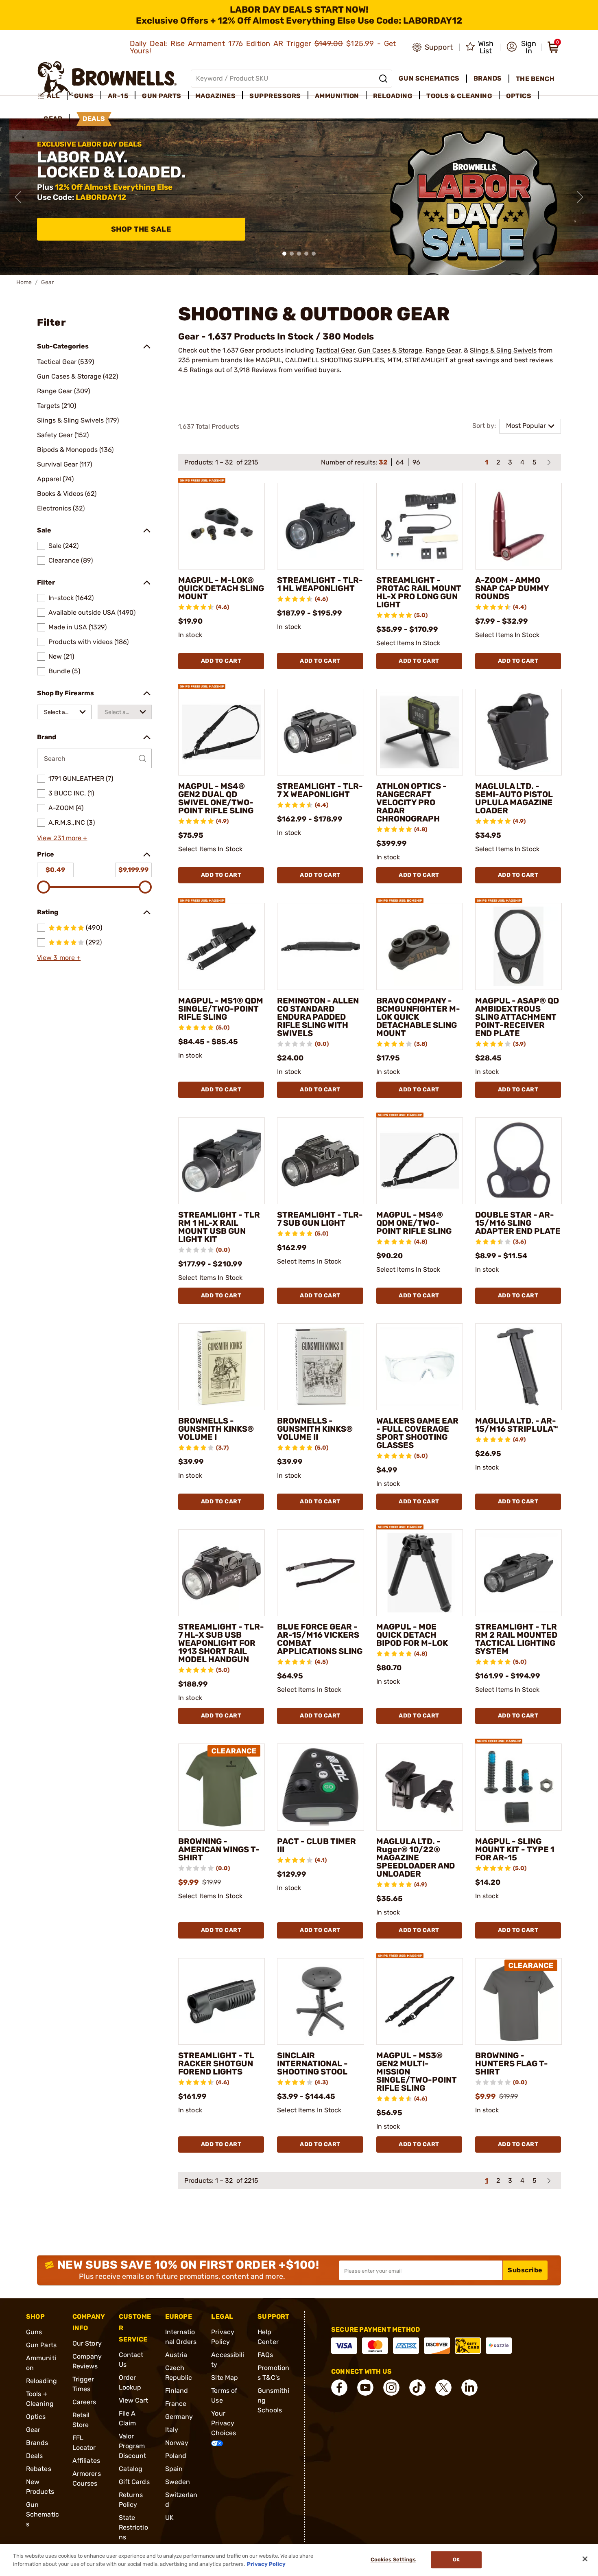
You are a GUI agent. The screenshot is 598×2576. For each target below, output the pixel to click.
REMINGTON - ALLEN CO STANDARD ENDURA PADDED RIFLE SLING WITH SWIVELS (318, 1017)
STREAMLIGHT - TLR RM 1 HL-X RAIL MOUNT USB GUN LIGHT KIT (219, 1227)
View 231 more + (62, 838)
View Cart (134, 2400)
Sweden (178, 2482)
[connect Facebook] (339, 2388)
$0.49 (55, 870)
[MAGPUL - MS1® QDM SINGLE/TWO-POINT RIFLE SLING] (222, 946)
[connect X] (443, 2388)
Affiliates (86, 2461)
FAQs (265, 2355)
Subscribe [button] (525, 2270)
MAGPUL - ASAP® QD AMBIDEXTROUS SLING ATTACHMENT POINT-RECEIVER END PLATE (517, 1017)
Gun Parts (41, 2345)
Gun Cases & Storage (390, 350)
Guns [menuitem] (84, 96)
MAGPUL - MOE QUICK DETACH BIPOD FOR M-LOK (412, 1635)
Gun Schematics (43, 2514)
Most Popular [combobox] (526, 426)
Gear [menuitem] (53, 119)
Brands (37, 2443)
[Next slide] (580, 197)
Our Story (87, 2343)
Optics (36, 2417)
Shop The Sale (141, 229)
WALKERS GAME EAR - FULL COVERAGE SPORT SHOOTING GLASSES (417, 1433)
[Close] (585, 2559)
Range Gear (443, 350)
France (176, 2404)
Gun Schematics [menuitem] (429, 78)
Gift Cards (134, 2482)
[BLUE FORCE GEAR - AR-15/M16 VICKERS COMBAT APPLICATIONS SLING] (320, 1573)
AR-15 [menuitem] (118, 96)
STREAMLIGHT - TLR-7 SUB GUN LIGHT (320, 1219)
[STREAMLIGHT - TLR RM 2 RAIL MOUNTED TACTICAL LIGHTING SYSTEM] (518, 1573)
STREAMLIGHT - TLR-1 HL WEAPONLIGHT (320, 584)
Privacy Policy (266, 2564)
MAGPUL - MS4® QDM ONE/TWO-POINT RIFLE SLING (414, 1223)
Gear (33, 2430)
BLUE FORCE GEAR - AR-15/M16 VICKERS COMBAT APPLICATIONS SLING (320, 1639)
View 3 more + (59, 958)
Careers (84, 2402)
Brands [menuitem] (488, 78)
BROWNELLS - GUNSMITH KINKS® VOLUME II (315, 1429)
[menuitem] (52, 96)
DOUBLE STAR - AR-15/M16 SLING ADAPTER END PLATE (518, 1223)
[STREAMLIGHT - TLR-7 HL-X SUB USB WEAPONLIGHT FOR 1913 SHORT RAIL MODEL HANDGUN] (222, 1573)
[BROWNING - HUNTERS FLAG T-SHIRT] (518, 2001)
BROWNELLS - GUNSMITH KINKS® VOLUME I (216, 1429)
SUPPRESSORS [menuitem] (275, 96)
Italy (172, 2430)
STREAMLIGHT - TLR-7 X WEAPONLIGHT (320, 790)
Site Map (225, 2378)
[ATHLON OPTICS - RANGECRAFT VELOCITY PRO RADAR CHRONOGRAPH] (420, 732)
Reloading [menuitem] (393, 96)
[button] (521, 47)
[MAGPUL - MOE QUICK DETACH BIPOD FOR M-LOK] (420, 1573)
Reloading (41, 2381)
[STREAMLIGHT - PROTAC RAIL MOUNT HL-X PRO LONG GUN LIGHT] (420, 526)
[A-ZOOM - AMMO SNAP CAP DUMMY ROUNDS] (518, 526)
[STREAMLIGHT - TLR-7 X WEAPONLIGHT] (320, 732)
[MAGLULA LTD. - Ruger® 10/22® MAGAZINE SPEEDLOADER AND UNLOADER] (420, 1787)
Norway (177, 2443)
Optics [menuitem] (519, 96)
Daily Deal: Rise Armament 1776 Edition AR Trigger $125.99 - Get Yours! (263, 47)
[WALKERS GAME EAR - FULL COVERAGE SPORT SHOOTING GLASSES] (420, 1367)
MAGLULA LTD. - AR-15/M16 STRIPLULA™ (517, 1425)
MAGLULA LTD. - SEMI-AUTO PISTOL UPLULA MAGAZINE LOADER (514, 798)
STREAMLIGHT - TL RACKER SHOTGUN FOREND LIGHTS (216, 2063)
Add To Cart (221, 661)
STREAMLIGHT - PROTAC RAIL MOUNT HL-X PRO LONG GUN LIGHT (419, 592)
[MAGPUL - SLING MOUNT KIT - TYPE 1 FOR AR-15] (518, 1787)
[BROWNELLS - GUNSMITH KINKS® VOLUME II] (320, 1367)
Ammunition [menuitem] (337, 96)
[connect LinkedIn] (469, 2388)
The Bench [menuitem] (535, 79)
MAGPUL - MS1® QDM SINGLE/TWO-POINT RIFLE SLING (221, 1009)
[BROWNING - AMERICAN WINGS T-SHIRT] (222, 1787)
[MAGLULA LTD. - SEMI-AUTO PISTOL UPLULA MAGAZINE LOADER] (518, 732)
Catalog (131, 2469)
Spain (174, 2469)
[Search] (383, 79)
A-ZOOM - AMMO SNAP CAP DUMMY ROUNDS (512, 588)
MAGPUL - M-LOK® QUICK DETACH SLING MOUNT (221, 588)
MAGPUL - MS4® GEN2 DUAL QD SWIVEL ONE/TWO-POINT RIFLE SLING (216, 798)
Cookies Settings (393, 2560)
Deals (35, 2456)
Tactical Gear (335, 350)
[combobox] (64, 712)
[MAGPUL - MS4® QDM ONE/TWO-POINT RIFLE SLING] (420, 1161)
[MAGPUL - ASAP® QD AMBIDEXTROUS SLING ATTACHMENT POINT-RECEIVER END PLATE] (518, 946)
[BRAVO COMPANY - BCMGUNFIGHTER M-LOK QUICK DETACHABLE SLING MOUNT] (420, 946)
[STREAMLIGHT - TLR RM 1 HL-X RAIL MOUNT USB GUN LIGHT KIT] (222, 1161)
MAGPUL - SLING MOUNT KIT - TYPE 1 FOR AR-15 (515, 1849)
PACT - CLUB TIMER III (316, 1845)
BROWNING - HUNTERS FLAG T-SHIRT (512, 2063)
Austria (176, 2355)
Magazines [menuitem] (216, 96)
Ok (456, 2560)
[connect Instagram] (391, 2388)
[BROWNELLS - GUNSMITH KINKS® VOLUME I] (222, 1367)
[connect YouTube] (365, 2388)
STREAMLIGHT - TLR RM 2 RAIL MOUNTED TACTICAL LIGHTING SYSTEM (516, 1639)
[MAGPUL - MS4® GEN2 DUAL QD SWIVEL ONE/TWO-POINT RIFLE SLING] (222, 732)
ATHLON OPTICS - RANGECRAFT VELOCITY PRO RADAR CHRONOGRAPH (411, 802)
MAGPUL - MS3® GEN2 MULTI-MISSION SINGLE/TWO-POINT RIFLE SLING (417, 2072)
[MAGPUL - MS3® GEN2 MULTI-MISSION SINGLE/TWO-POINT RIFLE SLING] (420, 2001)
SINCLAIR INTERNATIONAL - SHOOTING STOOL (312, 2063)
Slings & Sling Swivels (503, 350)
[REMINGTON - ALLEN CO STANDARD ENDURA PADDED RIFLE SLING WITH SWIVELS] (320, 946)
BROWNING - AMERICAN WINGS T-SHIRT (219, 1849)
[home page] (107, 78)
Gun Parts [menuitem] (162, 96)
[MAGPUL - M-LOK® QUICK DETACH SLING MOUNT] (222, 526)
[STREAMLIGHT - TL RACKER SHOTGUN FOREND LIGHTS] (222, 2001)
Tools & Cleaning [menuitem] (459, 96)
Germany (179, 2417)
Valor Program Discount (133, 2446)
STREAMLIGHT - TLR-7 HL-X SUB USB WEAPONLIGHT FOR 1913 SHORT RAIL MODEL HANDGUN (221, 1643)
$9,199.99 (133, 870)
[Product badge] (202, 476)
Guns (34, 2332)
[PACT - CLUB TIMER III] (320, 1787)
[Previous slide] (18, 197)
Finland (177, 2391)
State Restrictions (133, 2527)
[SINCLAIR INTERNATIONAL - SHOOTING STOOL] (320, 2001)
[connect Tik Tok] (417, 2388)
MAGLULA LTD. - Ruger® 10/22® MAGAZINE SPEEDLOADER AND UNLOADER (416, 1858)
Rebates (39, 2469)
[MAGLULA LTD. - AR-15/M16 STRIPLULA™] (518, 1367)
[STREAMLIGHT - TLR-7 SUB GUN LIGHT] (320, 1161)
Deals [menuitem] (94, 119)
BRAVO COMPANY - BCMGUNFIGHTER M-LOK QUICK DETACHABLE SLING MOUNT (418, 1017)
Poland (176, 2456)
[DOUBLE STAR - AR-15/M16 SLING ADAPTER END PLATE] (518, 1161)
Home (24, 282)
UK (169, 2518)
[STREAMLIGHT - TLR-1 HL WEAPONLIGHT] (320, 526)
